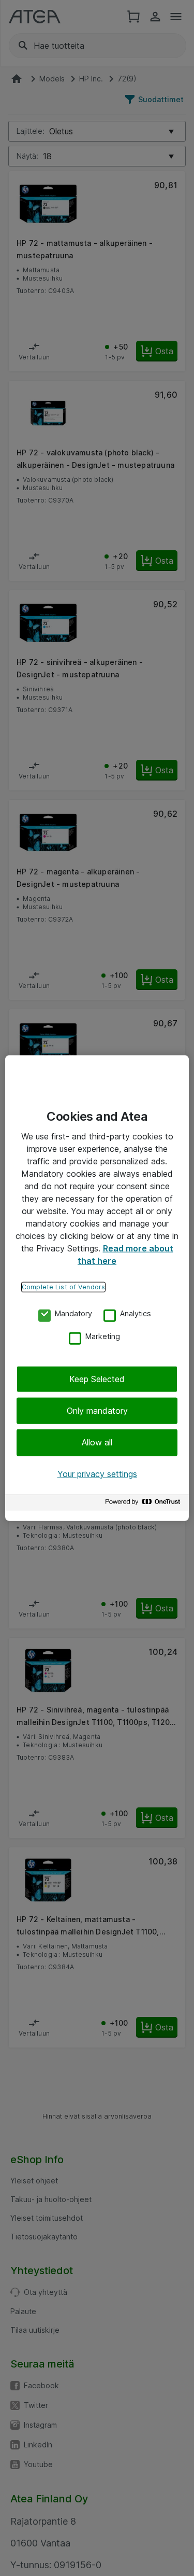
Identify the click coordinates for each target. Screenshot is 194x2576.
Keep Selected (97, 1378)
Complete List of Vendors (63, 1286)
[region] (97, 1288)
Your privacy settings (97, 1473)
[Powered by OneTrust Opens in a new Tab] (144, 1504)
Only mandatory (97, 1411)
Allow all (97, 1442)
